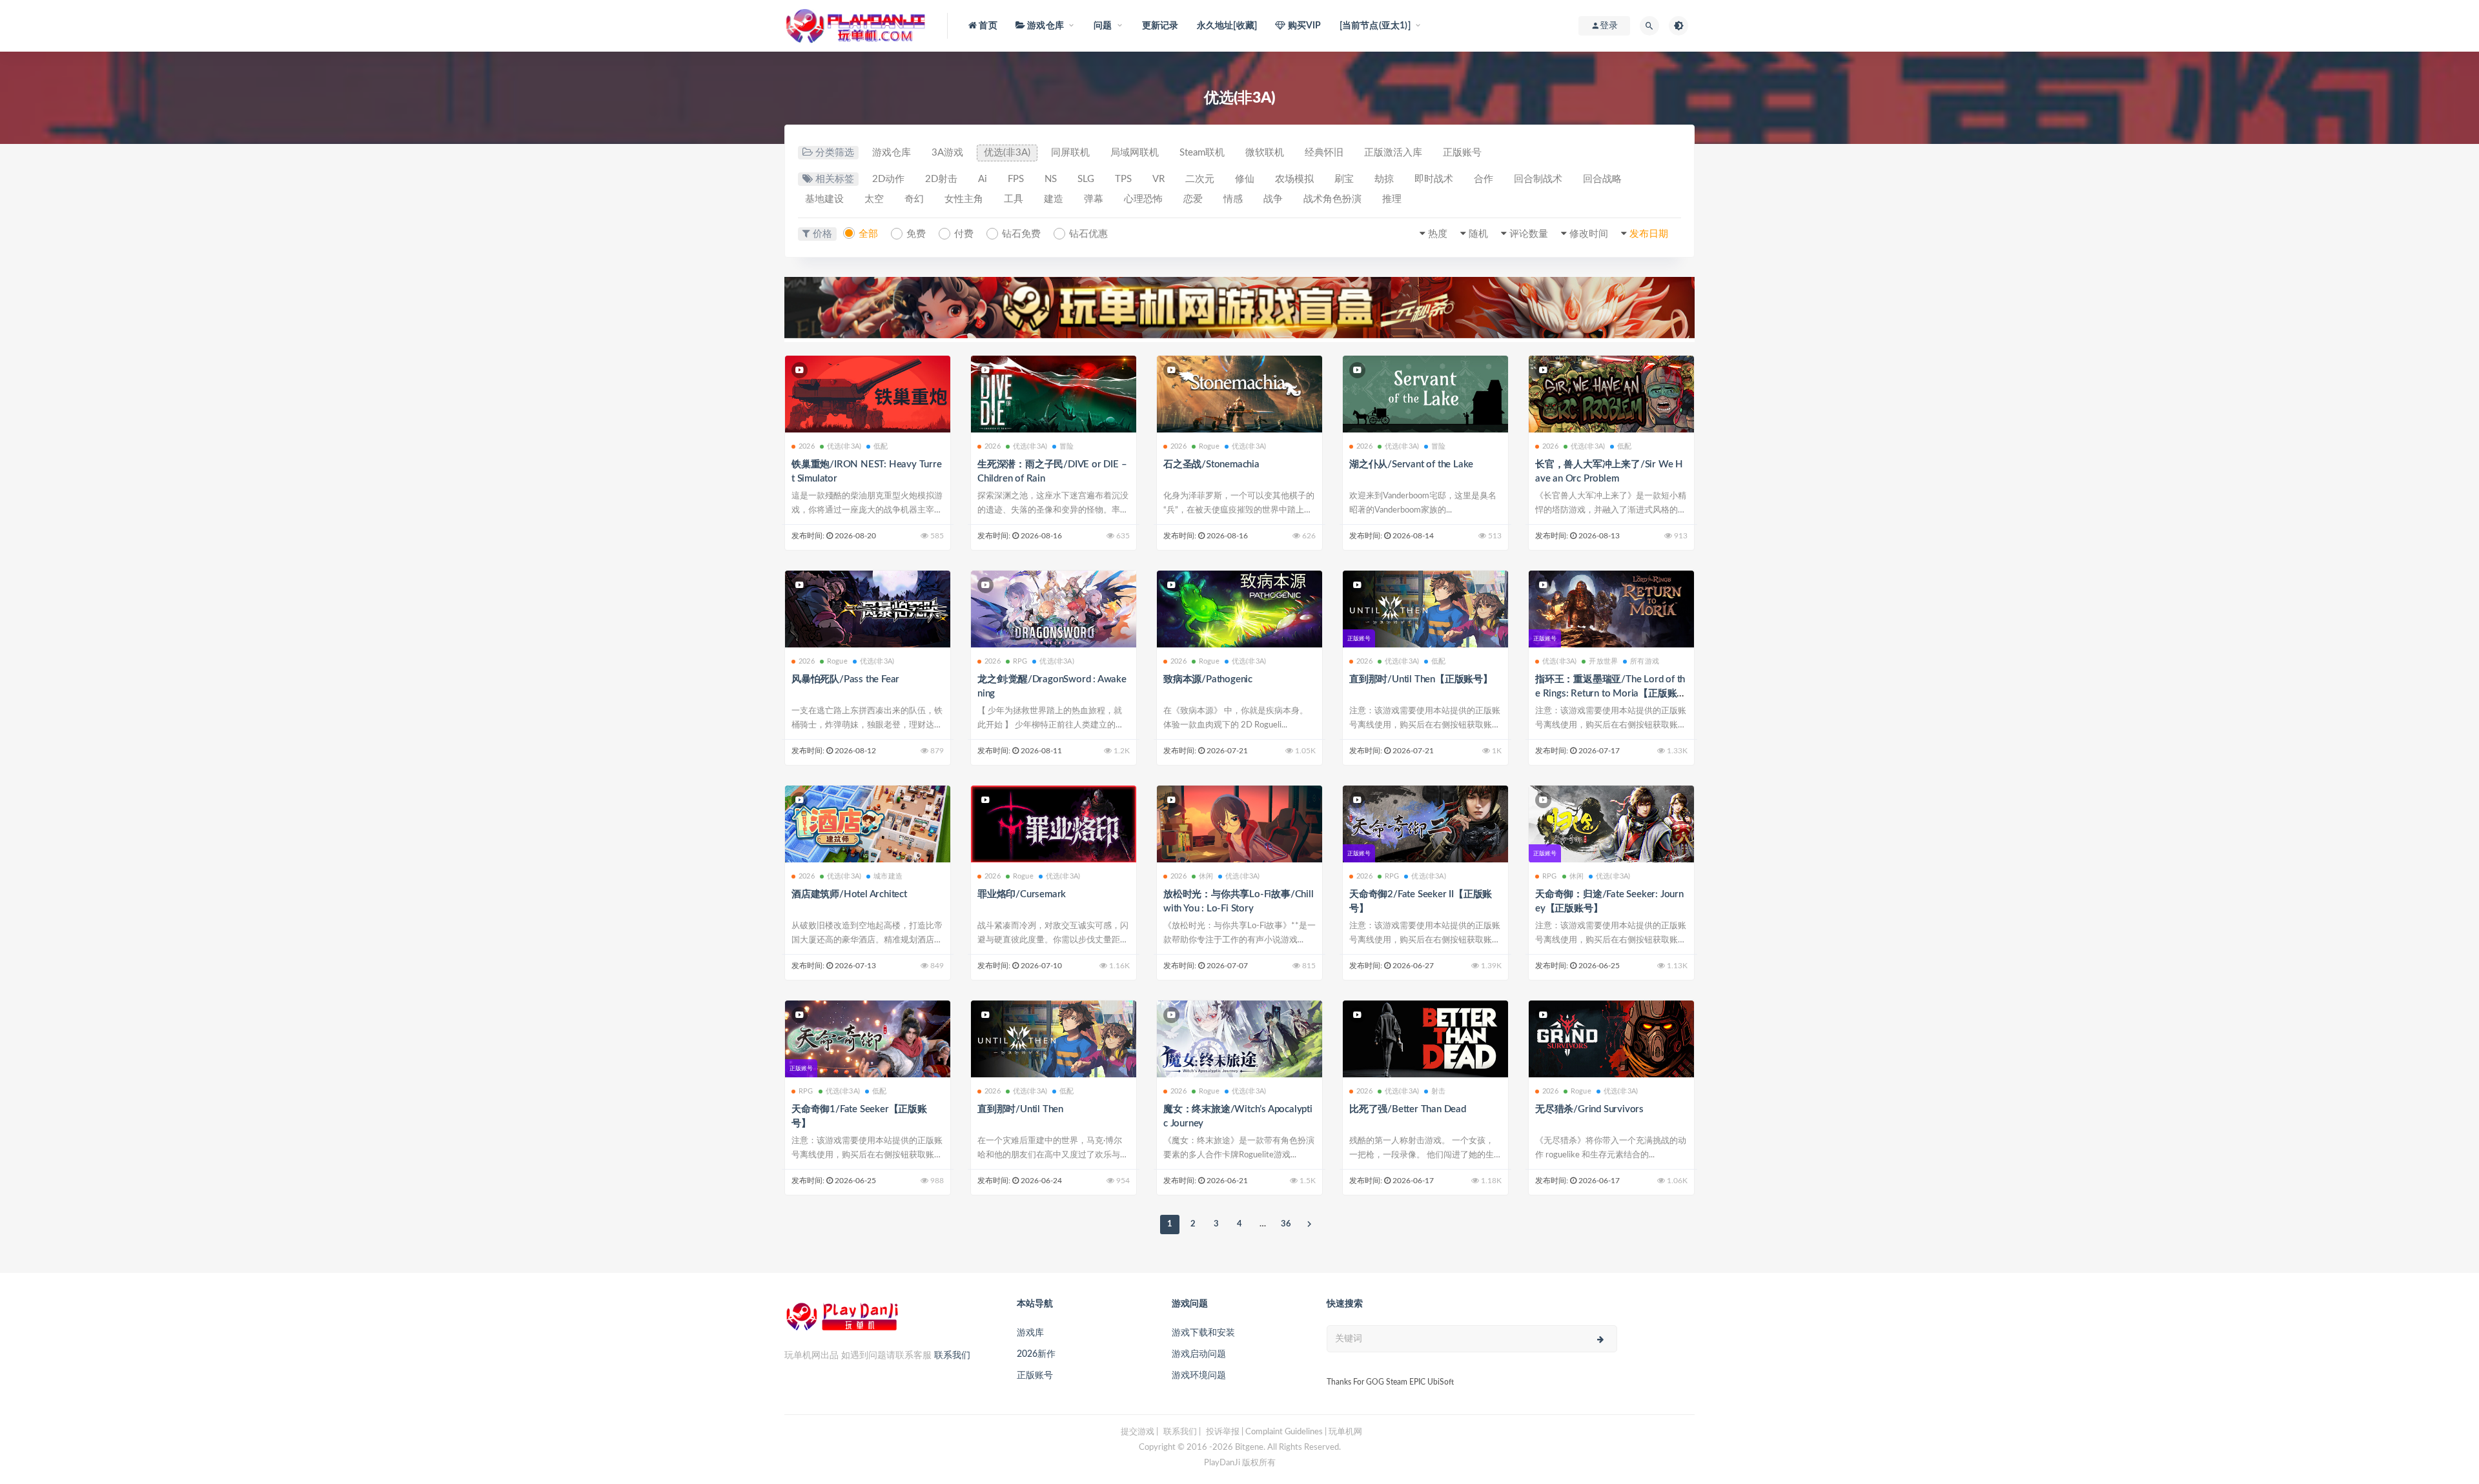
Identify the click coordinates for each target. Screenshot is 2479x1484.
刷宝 (1344, 179)
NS (1051, 179)
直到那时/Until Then (1020, 1109)
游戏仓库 (892, 153)
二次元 (1200, 179)
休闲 (1206, 876)
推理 (1392, 199)
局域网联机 (1135, 153)
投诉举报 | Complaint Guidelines (1264, 1432)
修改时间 (1589, 234)
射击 (1438, 1091)
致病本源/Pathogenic (1208, 679)
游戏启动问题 (1199, 1354)
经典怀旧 (1324, 153)
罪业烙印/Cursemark (1022, 894)
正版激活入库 (1393, 153)
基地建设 (824, 199)
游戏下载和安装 (1203, 1333)
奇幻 (914, 199)
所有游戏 (1645, 661)
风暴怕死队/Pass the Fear (845, 679)
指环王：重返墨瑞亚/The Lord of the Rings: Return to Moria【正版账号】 (1610, 694)
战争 (1273, 199)
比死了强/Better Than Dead (1408, 1109)
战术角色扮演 (1332, 199)
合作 (1484, 179)
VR (1158, 179)
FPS (1016, 179)
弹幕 (1094, 199)
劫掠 (1384, 179)
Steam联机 (1202, 153)
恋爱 (1193, 199)
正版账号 (1462, 153)
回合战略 (1602, 179)
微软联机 (1265, 153)
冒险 (1066, 446)
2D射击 (941, 179)
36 (1286, 1224)
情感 (1233, 199)
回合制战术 (1538, 179)
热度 (1438, 234)
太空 (874, 199)
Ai (983, 179)
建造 (1054, 199)
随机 (1478, 234)
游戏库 (1030, 1333)
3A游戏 (947, 153)
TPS (1123, 179)
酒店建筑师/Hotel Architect (849, 894)
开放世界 (1603, 661)
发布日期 (1649, 234)
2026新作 (1036, 1354)
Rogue (1209, 446)
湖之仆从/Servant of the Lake (1411, 464)
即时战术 (1434, 179)
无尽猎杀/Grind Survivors (1589, 1109)
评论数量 (1529, 234)
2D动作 (888, 179)
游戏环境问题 (1199, 1376)
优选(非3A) (1007, 153)
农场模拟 (1294, 179)
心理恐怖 (1143, 199)
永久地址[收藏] (1227, 26)
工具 (1014, 199)
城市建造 (888, 876)
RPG (1020, 661)
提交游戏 (1137, 1432)
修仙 (1245, 179)
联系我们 (952, 1356)
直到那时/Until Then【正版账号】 (1421, 679)
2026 (807, 446)
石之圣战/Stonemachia (1211, 464)
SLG (1086, 179)
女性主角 (964, 199)
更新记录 (1160, 26)
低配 (881, 446)
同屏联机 (1070, 153)
